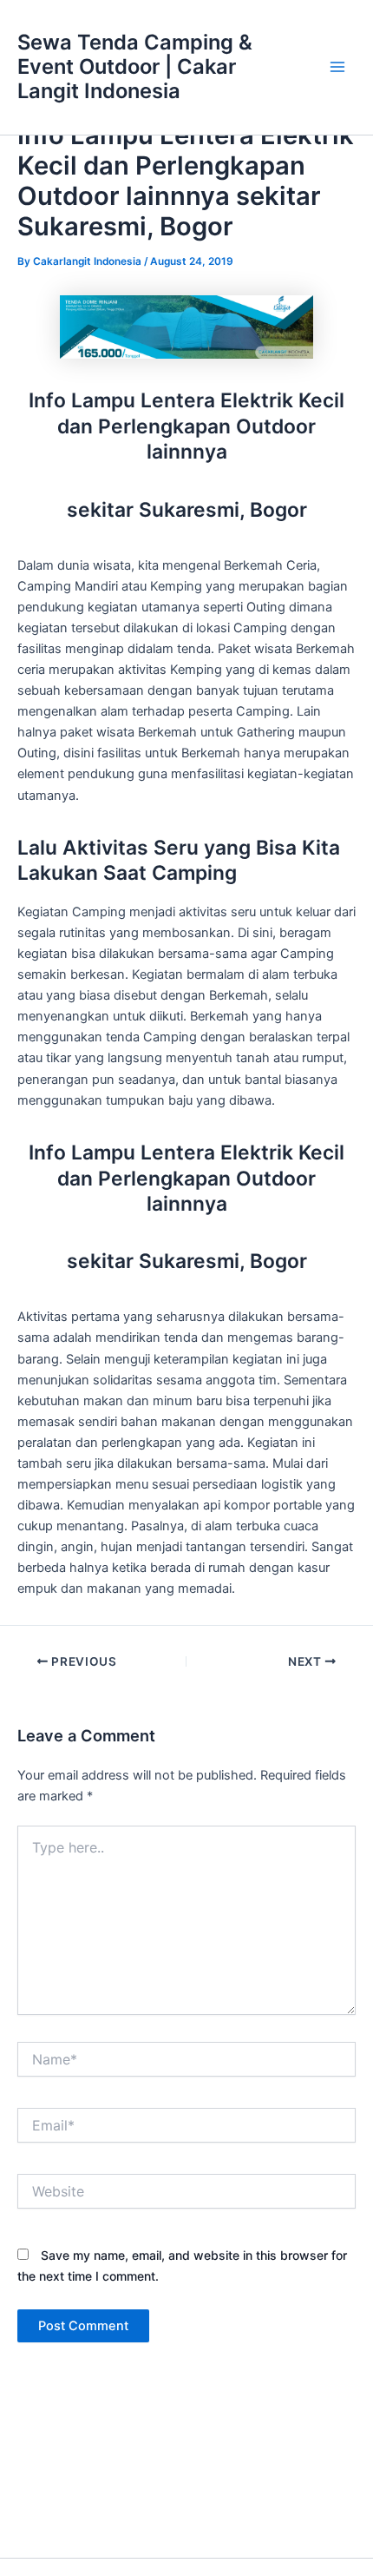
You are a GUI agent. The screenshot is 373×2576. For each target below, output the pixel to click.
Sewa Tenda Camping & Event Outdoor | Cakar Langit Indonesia (135, 67)
